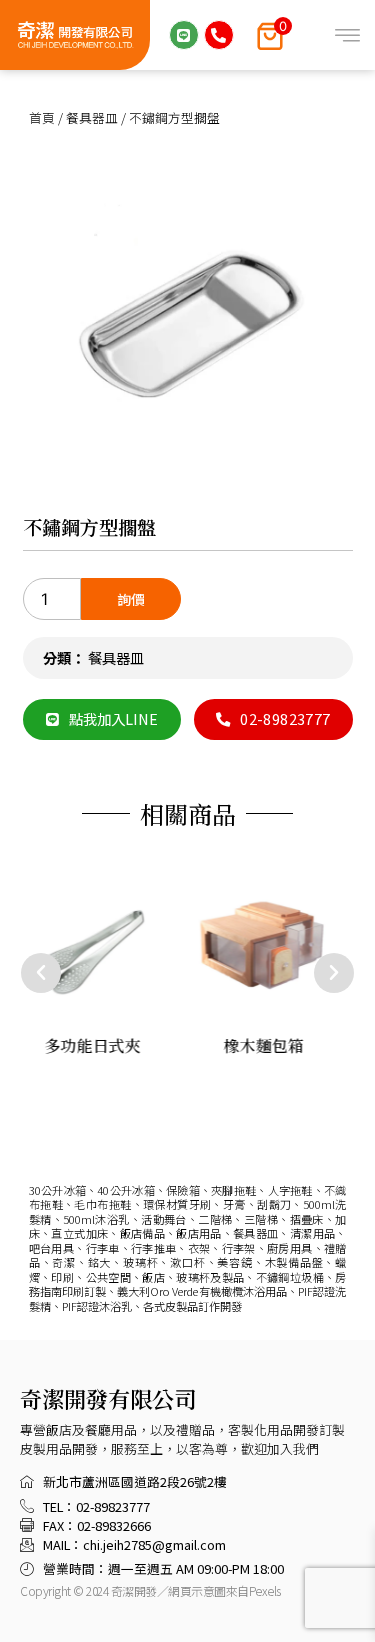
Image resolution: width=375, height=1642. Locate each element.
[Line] (184, 35)
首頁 (42, 117)
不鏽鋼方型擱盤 (89, 526)
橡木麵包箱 (264, 1044)
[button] (41, 973)
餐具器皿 (92, 117)
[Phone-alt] (219, 35)
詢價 (131, 599)
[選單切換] (347, 35)
